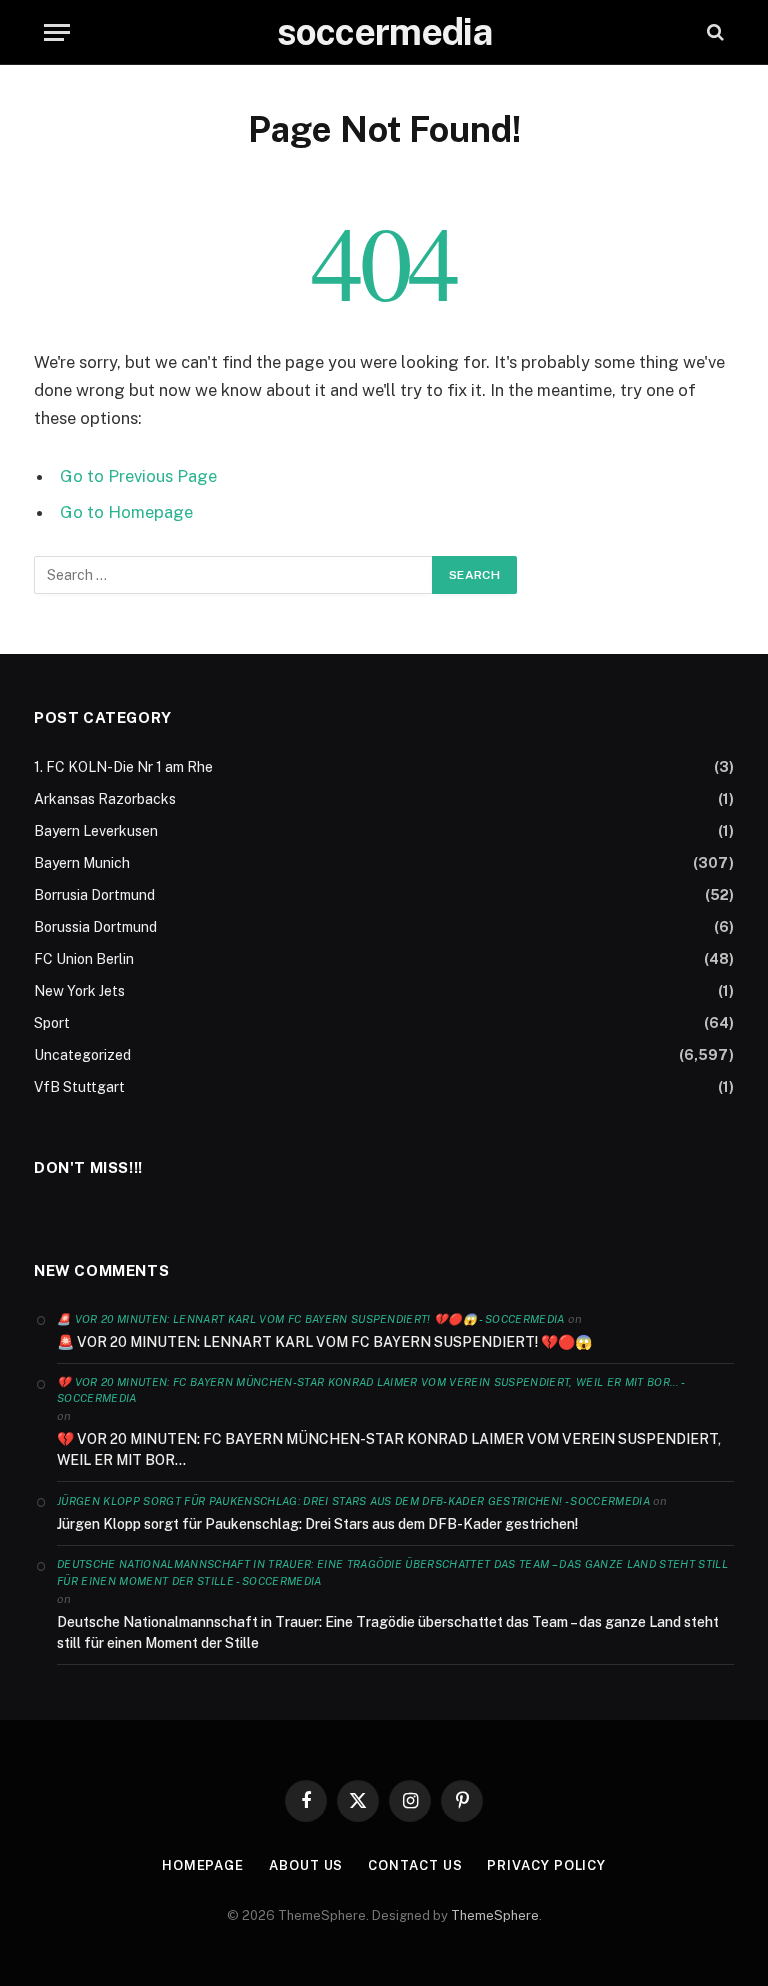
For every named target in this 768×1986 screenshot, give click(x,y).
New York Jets (79, 991)
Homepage (203, 1865)
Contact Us (415, 1865)
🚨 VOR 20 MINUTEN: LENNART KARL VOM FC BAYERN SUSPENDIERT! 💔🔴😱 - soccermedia (311, 1319)
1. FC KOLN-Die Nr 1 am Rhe (123, 767)
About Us (306, 1865)
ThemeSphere (495, 1915)
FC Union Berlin (84, 959)
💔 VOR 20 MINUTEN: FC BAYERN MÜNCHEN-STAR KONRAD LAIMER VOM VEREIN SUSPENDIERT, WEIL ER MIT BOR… (389, 1449)
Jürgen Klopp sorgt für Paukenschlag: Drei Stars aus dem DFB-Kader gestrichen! (317, 1524)
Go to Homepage (126, 512)
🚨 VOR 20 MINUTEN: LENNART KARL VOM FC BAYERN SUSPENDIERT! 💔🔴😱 (324, 1342)
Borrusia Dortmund (94, 895)
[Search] (713, 32)
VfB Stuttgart (79, 1087)
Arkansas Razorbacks (105, 799)
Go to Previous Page (138, 476)
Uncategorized (82, 1055)
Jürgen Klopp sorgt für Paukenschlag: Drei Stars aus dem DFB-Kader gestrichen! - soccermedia (353, 1501)
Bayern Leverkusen (96, 831)
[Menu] (57, 32)
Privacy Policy (546, 1865)
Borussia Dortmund (95, 927)
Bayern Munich (82, 863)
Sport (52, 1023)
